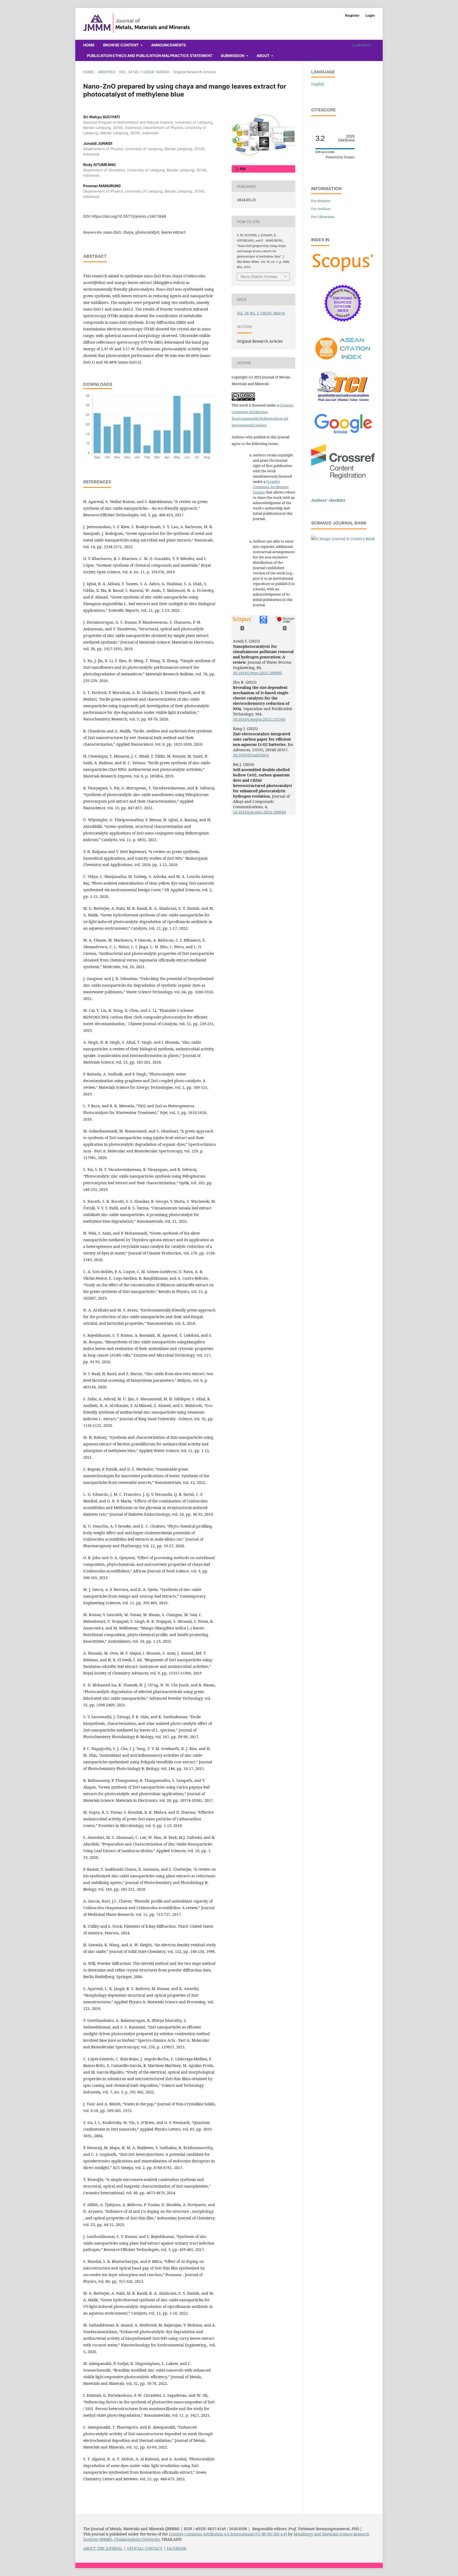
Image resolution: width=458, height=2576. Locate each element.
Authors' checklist (328, 500)
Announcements (168, 45)
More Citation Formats (259, 277)
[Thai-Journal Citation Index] (343, 404)
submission (233, 56)
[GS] (343, 434)
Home (89, 45)
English (318, 84)
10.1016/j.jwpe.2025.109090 (257, 673)
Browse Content (121, 45)
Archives (107, 72)
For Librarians (323, 217)
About (263, 56)
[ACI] (343, 363)
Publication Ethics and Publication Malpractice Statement (150, 56)
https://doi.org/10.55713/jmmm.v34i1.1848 (129, 216)
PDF (243, 169)
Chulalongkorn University (137, 2539)
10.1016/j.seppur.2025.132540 (259, 719)
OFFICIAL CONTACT (145, 2548)
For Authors (321, 209)
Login (370, 15)
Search (364, 45)
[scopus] (343, 271)
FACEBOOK (177, 2548)
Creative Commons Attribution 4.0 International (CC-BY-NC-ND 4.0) (228, 2534)
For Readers (321, 201)
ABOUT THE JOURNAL (103, 2548)
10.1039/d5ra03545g (251, 755)
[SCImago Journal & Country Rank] (343, 539)
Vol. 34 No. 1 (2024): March (144, 72)
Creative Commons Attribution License (271, 487)
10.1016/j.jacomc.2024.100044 (259, 812)
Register (352, 15)
